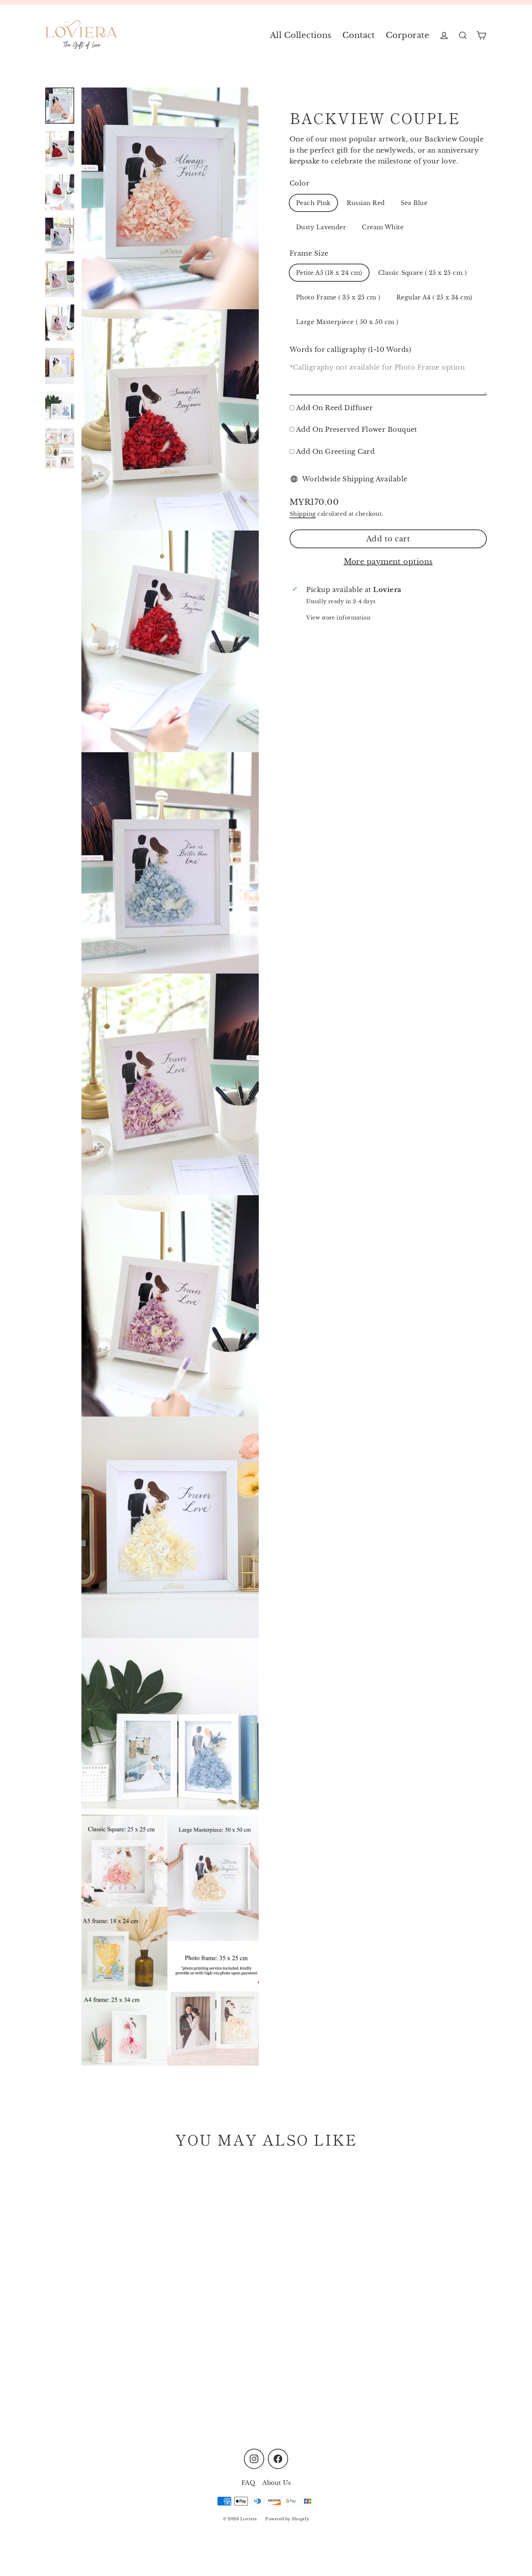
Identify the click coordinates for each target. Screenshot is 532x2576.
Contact (359, 35)
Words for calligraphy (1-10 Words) (350, 350)
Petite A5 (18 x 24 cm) (329, 273)
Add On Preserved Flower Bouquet (357, 430)
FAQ (248, 2483)
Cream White (383, 227)
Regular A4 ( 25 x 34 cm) (434, 297)
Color (299, 183)
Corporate (408, 35)
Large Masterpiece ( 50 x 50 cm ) (347, 322)
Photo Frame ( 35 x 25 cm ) (338, 297)
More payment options (388, 562)
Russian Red (366, 203)
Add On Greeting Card (335, 452)
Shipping (303, 513)
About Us (276, 2483)
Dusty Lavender (321, 227)
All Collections (301, 35)
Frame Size (309, 254)
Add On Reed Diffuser (334, 408)
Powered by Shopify (287, 2519)
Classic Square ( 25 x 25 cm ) (422, 273)
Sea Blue (414, 203)
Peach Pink (313, 203)
